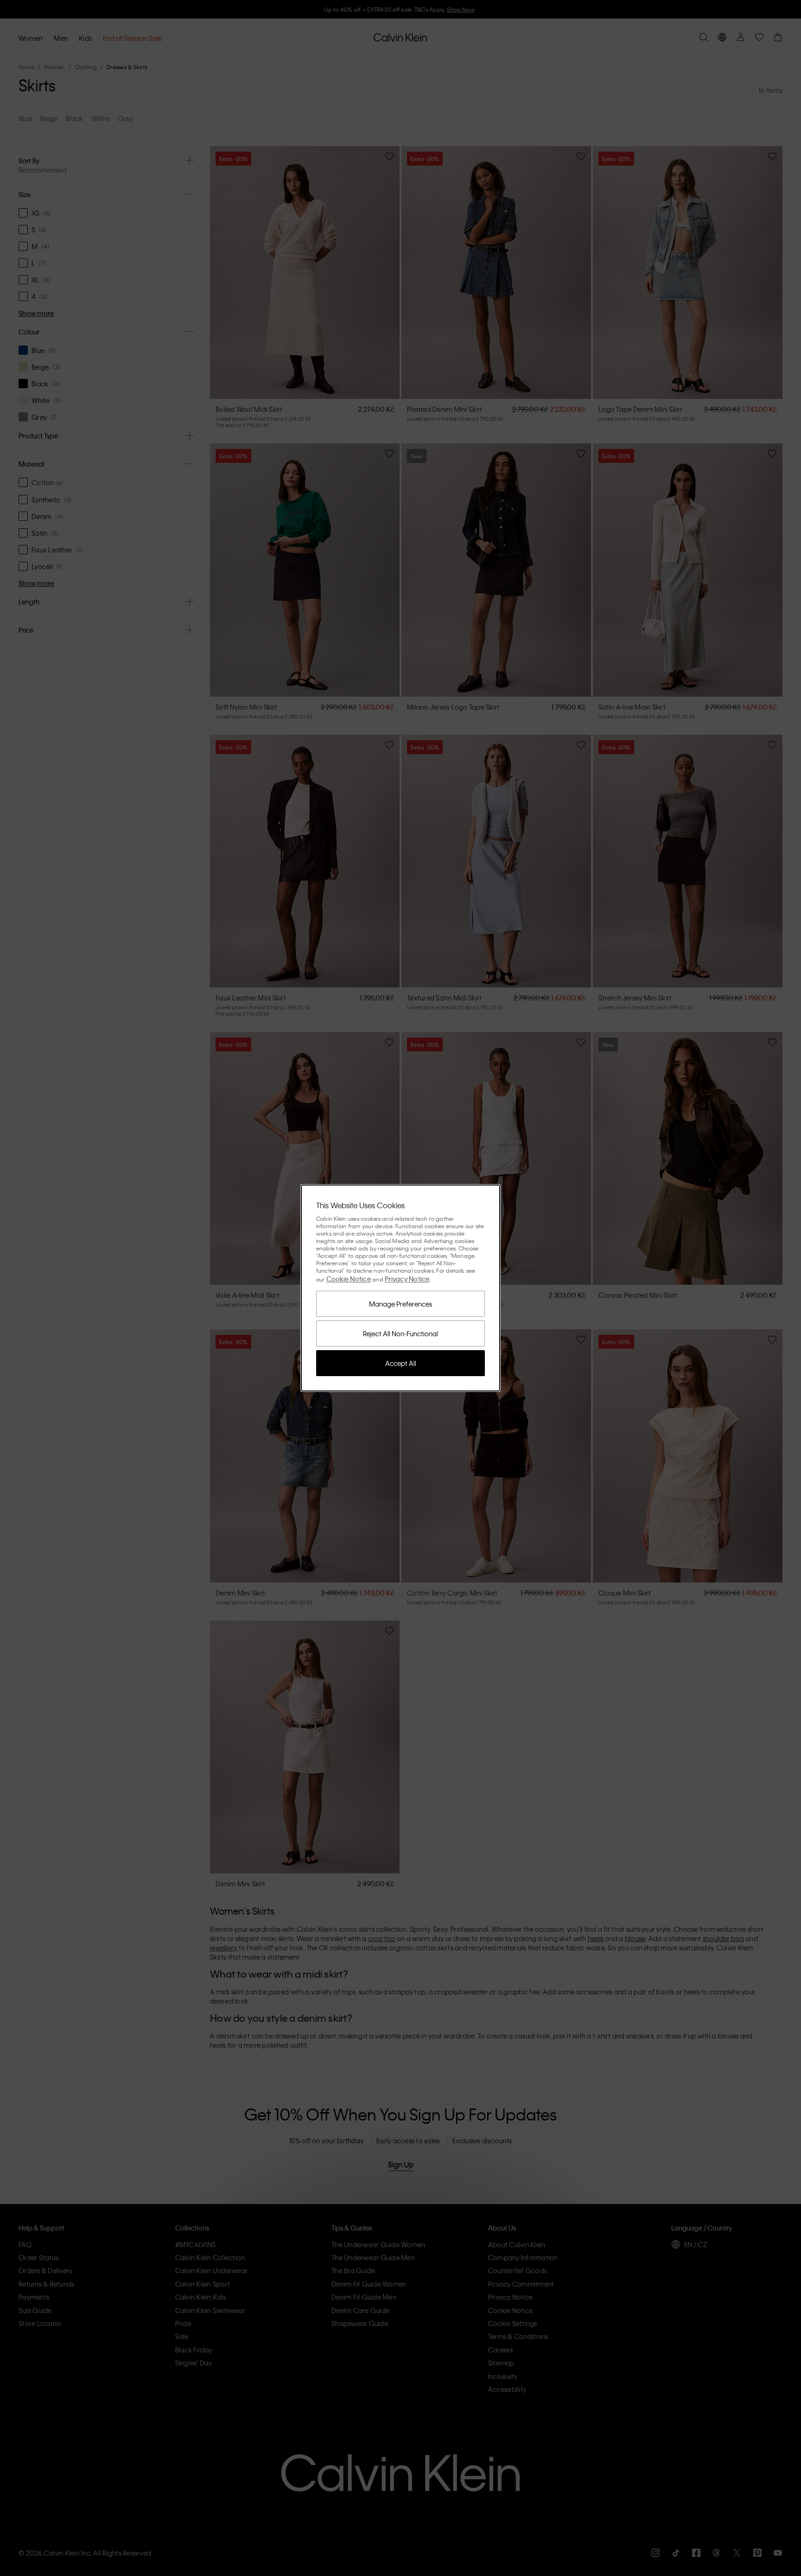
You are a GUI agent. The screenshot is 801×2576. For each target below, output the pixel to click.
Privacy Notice (407, 1279)
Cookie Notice (349, 1279)
